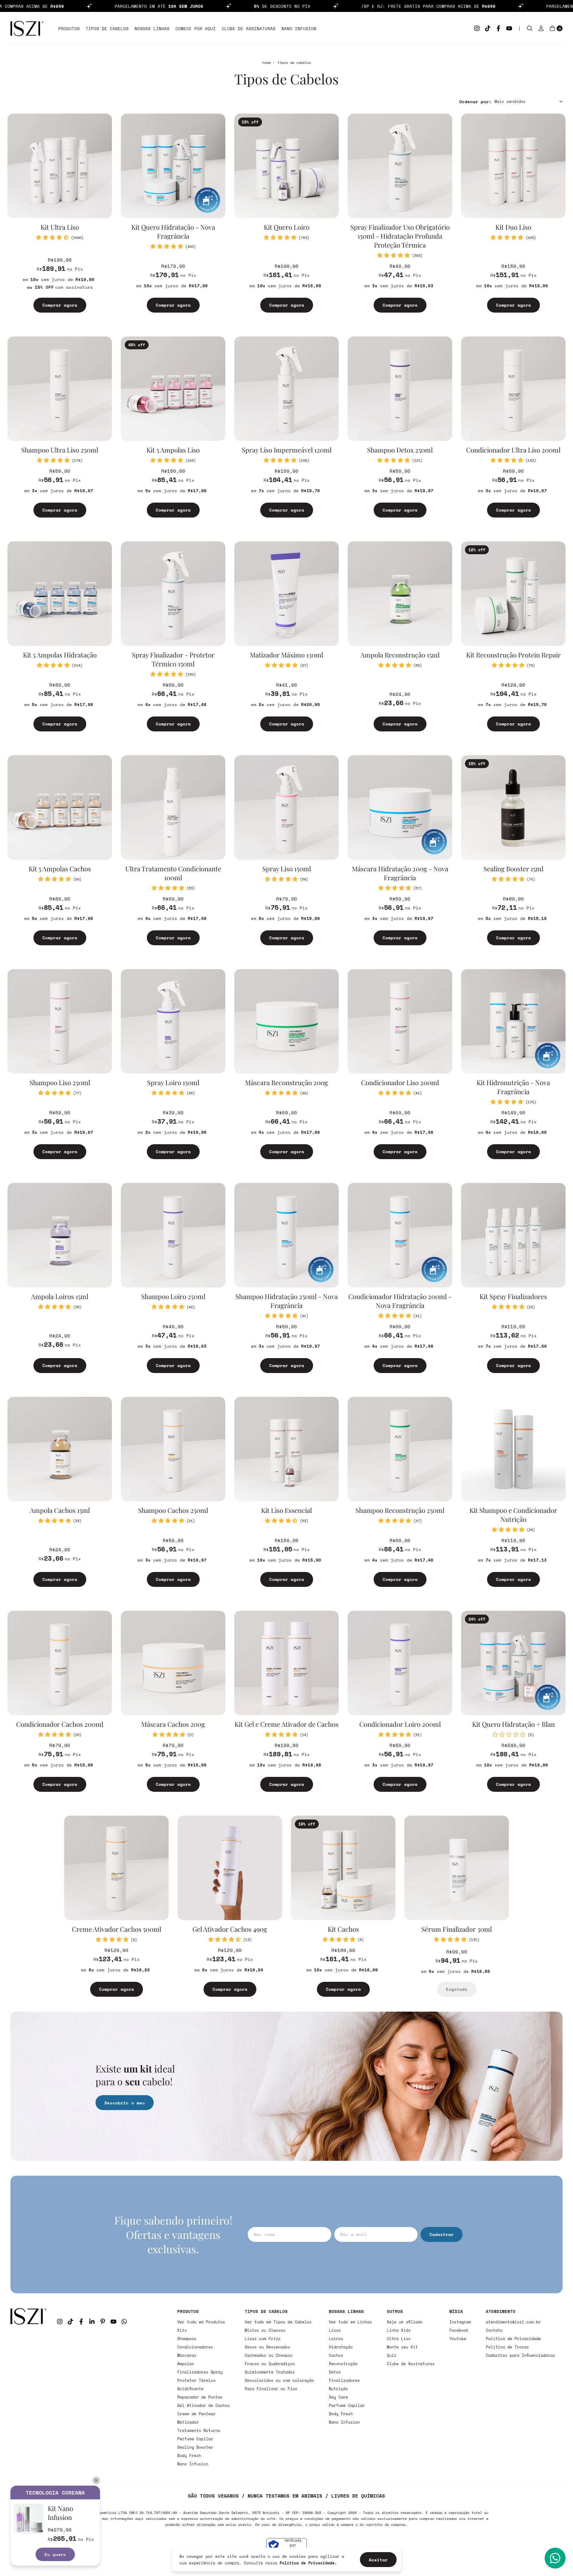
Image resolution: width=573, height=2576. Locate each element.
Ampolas (186, 2364)
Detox (335, 2372)
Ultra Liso (399, 2339)
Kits (182, 2330)
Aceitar (378, 2560)
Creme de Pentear (196, 2414)
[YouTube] (509, 28)
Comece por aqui (196, 28)
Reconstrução (343, 2364)
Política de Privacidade (513, 2339)
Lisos (335, 2330)
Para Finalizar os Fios (271, 2389)
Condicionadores (195, 2347)
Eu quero (55, 2554)
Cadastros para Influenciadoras (520, 2355)
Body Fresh (189, 2455)
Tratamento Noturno (199, 2430)
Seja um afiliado (405, 2322)
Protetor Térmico (196, 2380)
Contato (494, 2330)
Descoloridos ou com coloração (279, 2380)
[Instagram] (477, 28)
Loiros (336, 2339)
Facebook (459, 2330)
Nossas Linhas (152, 28)
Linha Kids (399, 2330)
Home (267, 62)
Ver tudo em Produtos (201, 2322)
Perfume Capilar (195, 2439)
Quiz (392, 2355)
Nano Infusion (299, 28)
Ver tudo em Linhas (350, 2322)
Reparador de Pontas (200, 2397)
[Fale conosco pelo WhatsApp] (555, 2558)
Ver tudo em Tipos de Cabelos (278, 2322)
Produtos (69, 28)
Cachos (336, 2355)
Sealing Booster (195, 2447)
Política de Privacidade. (308, 2563)
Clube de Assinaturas (249, 28)
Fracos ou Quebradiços (270, 2364)
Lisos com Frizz (263, 2339)
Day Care (338, 2397)
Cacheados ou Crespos (269, 2355)
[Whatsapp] (124, 2322)
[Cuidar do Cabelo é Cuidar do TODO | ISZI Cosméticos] (28, 2387)
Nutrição (338, 2389)
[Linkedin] (92, 2322)
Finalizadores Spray (200, 2372)
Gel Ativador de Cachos (204, 2405)
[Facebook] (498, 28)
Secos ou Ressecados (267, 2347)
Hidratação (341, 2347)
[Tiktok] (488, 28)
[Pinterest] (103, 2322)
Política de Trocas (507, 2347)
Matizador (188, 2422)
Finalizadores (344, 2380)
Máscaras (187, 2355)
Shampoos (187, 2339)
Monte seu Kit (402, 2347)
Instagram (460, 2322)
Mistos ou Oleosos (265, 2330)
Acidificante (190, 2389)
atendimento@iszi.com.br (513, 2322)
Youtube (458, 2339)
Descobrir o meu (125, 2103)
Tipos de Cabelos (107, 28)
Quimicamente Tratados (270, 2372)
